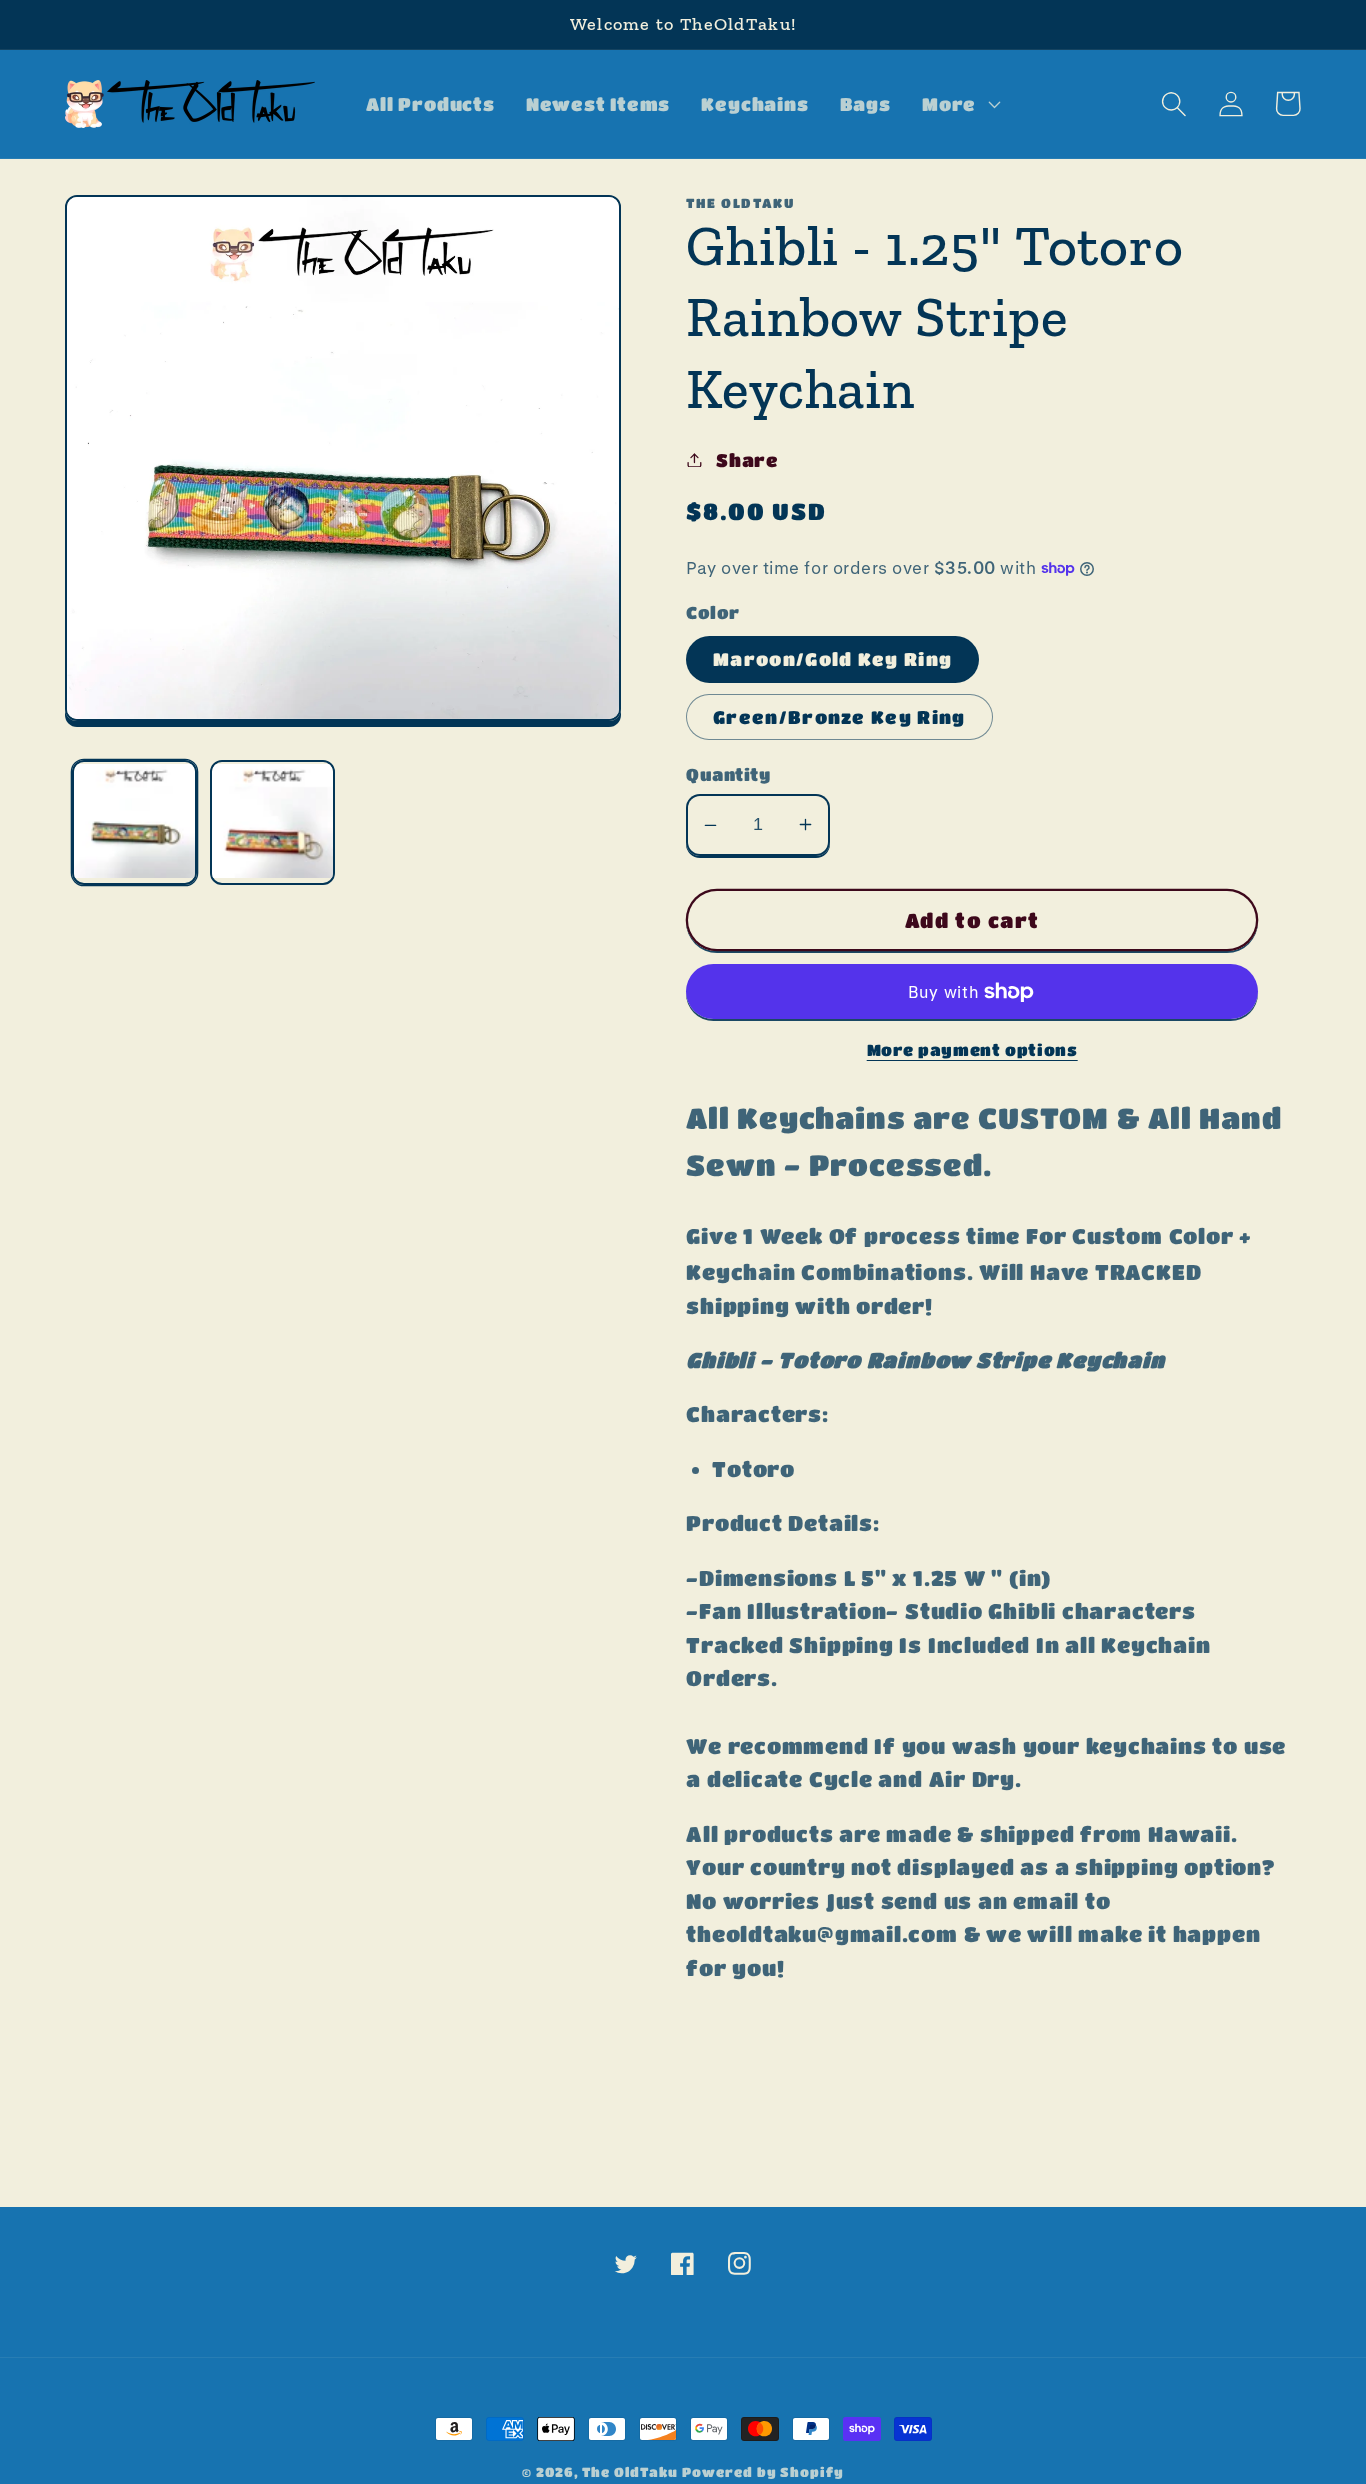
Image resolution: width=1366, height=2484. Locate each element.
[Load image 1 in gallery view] (134, 822)
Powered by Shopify (762, 2471)
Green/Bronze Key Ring (839, 716)
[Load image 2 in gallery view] (272, 822)
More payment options (972, 1050)
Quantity (728, 774)
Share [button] (747, 459)
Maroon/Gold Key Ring (832, 658)
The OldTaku (629, 2471)
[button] (958, 104)
